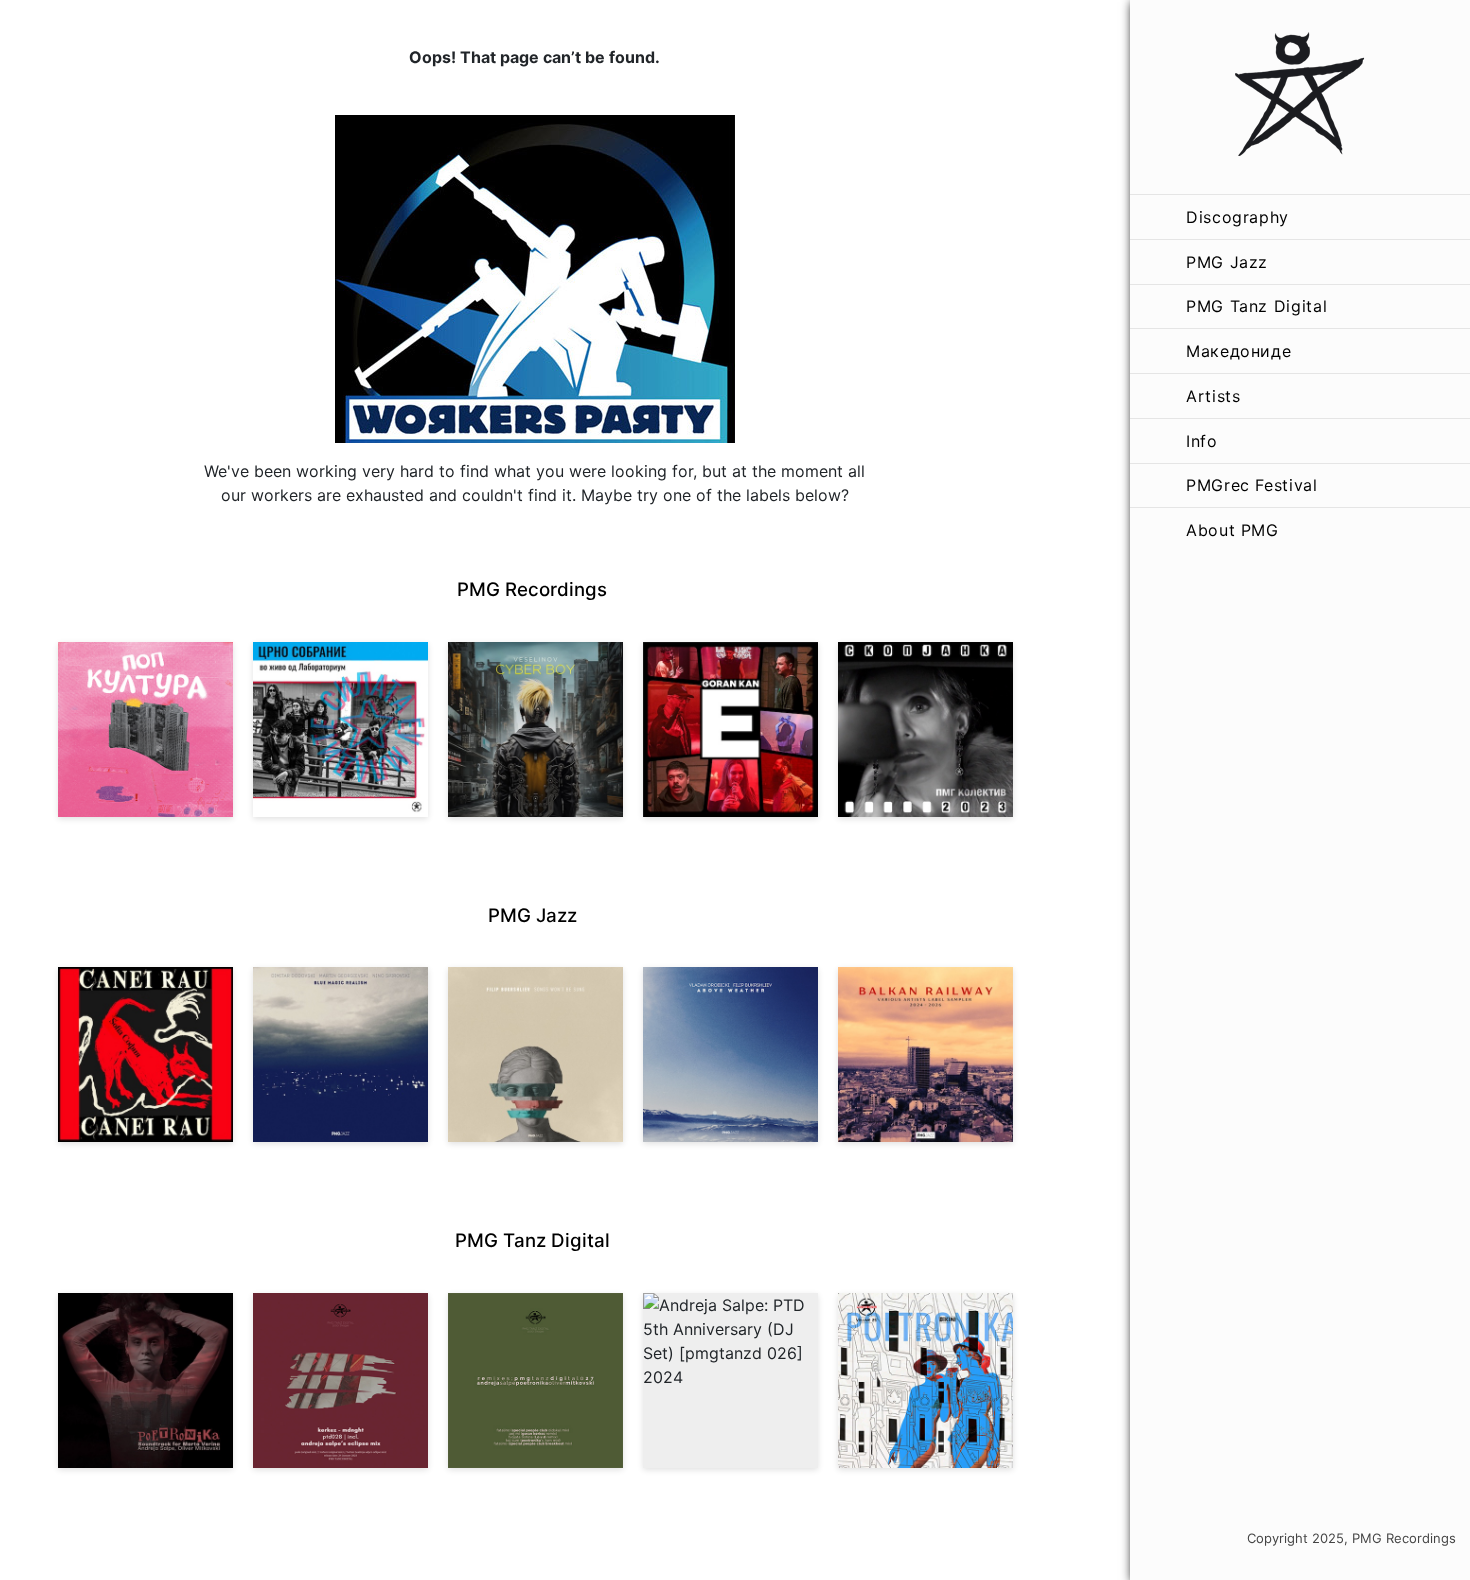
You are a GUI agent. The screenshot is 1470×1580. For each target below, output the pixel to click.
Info (1202, 441)
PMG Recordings (532, 589)
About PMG (1232, 530)
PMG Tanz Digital (1256, 306)
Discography (1237, 217)
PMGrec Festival (1252, 485)
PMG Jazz (1227, 262)
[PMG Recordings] (1300, 97)
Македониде (1238, 351)
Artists (1213, 396)
